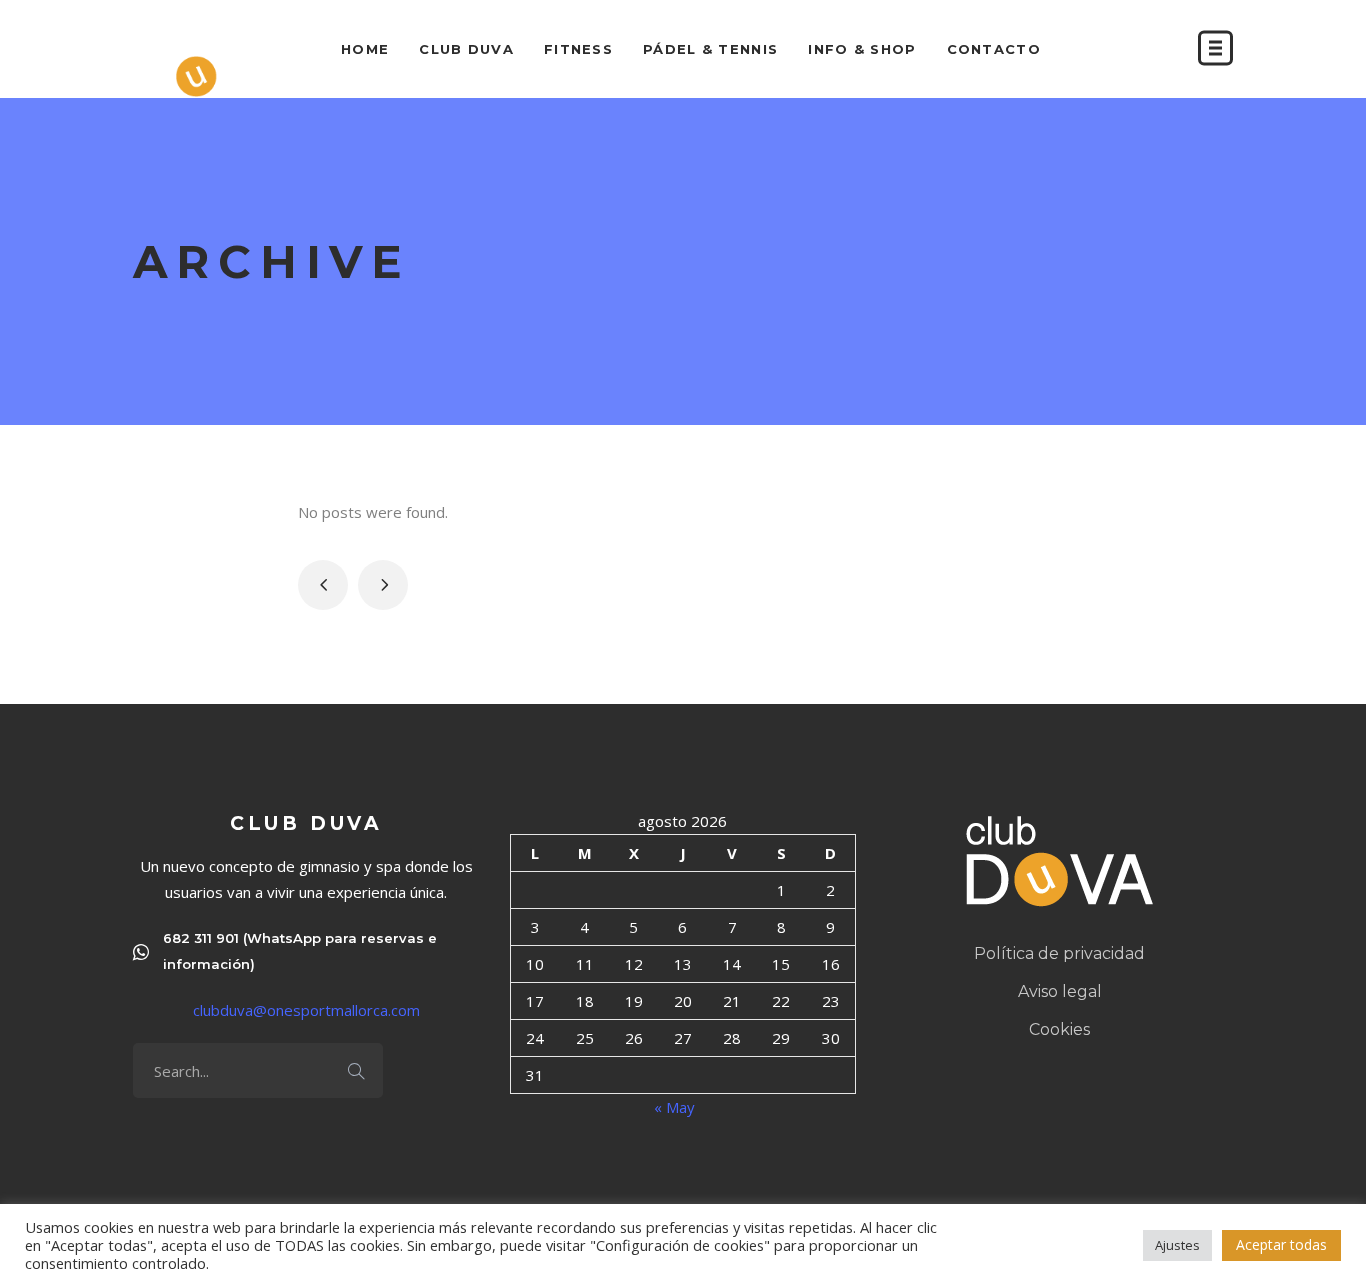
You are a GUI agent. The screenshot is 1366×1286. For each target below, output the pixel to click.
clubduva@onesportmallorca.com (306, 1010)
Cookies (1059, 1029)
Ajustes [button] (1177, 1245)
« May (674, 1107)
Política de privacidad (1059, 953)
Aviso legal (1060, 991)
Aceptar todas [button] (1281, 1244)
